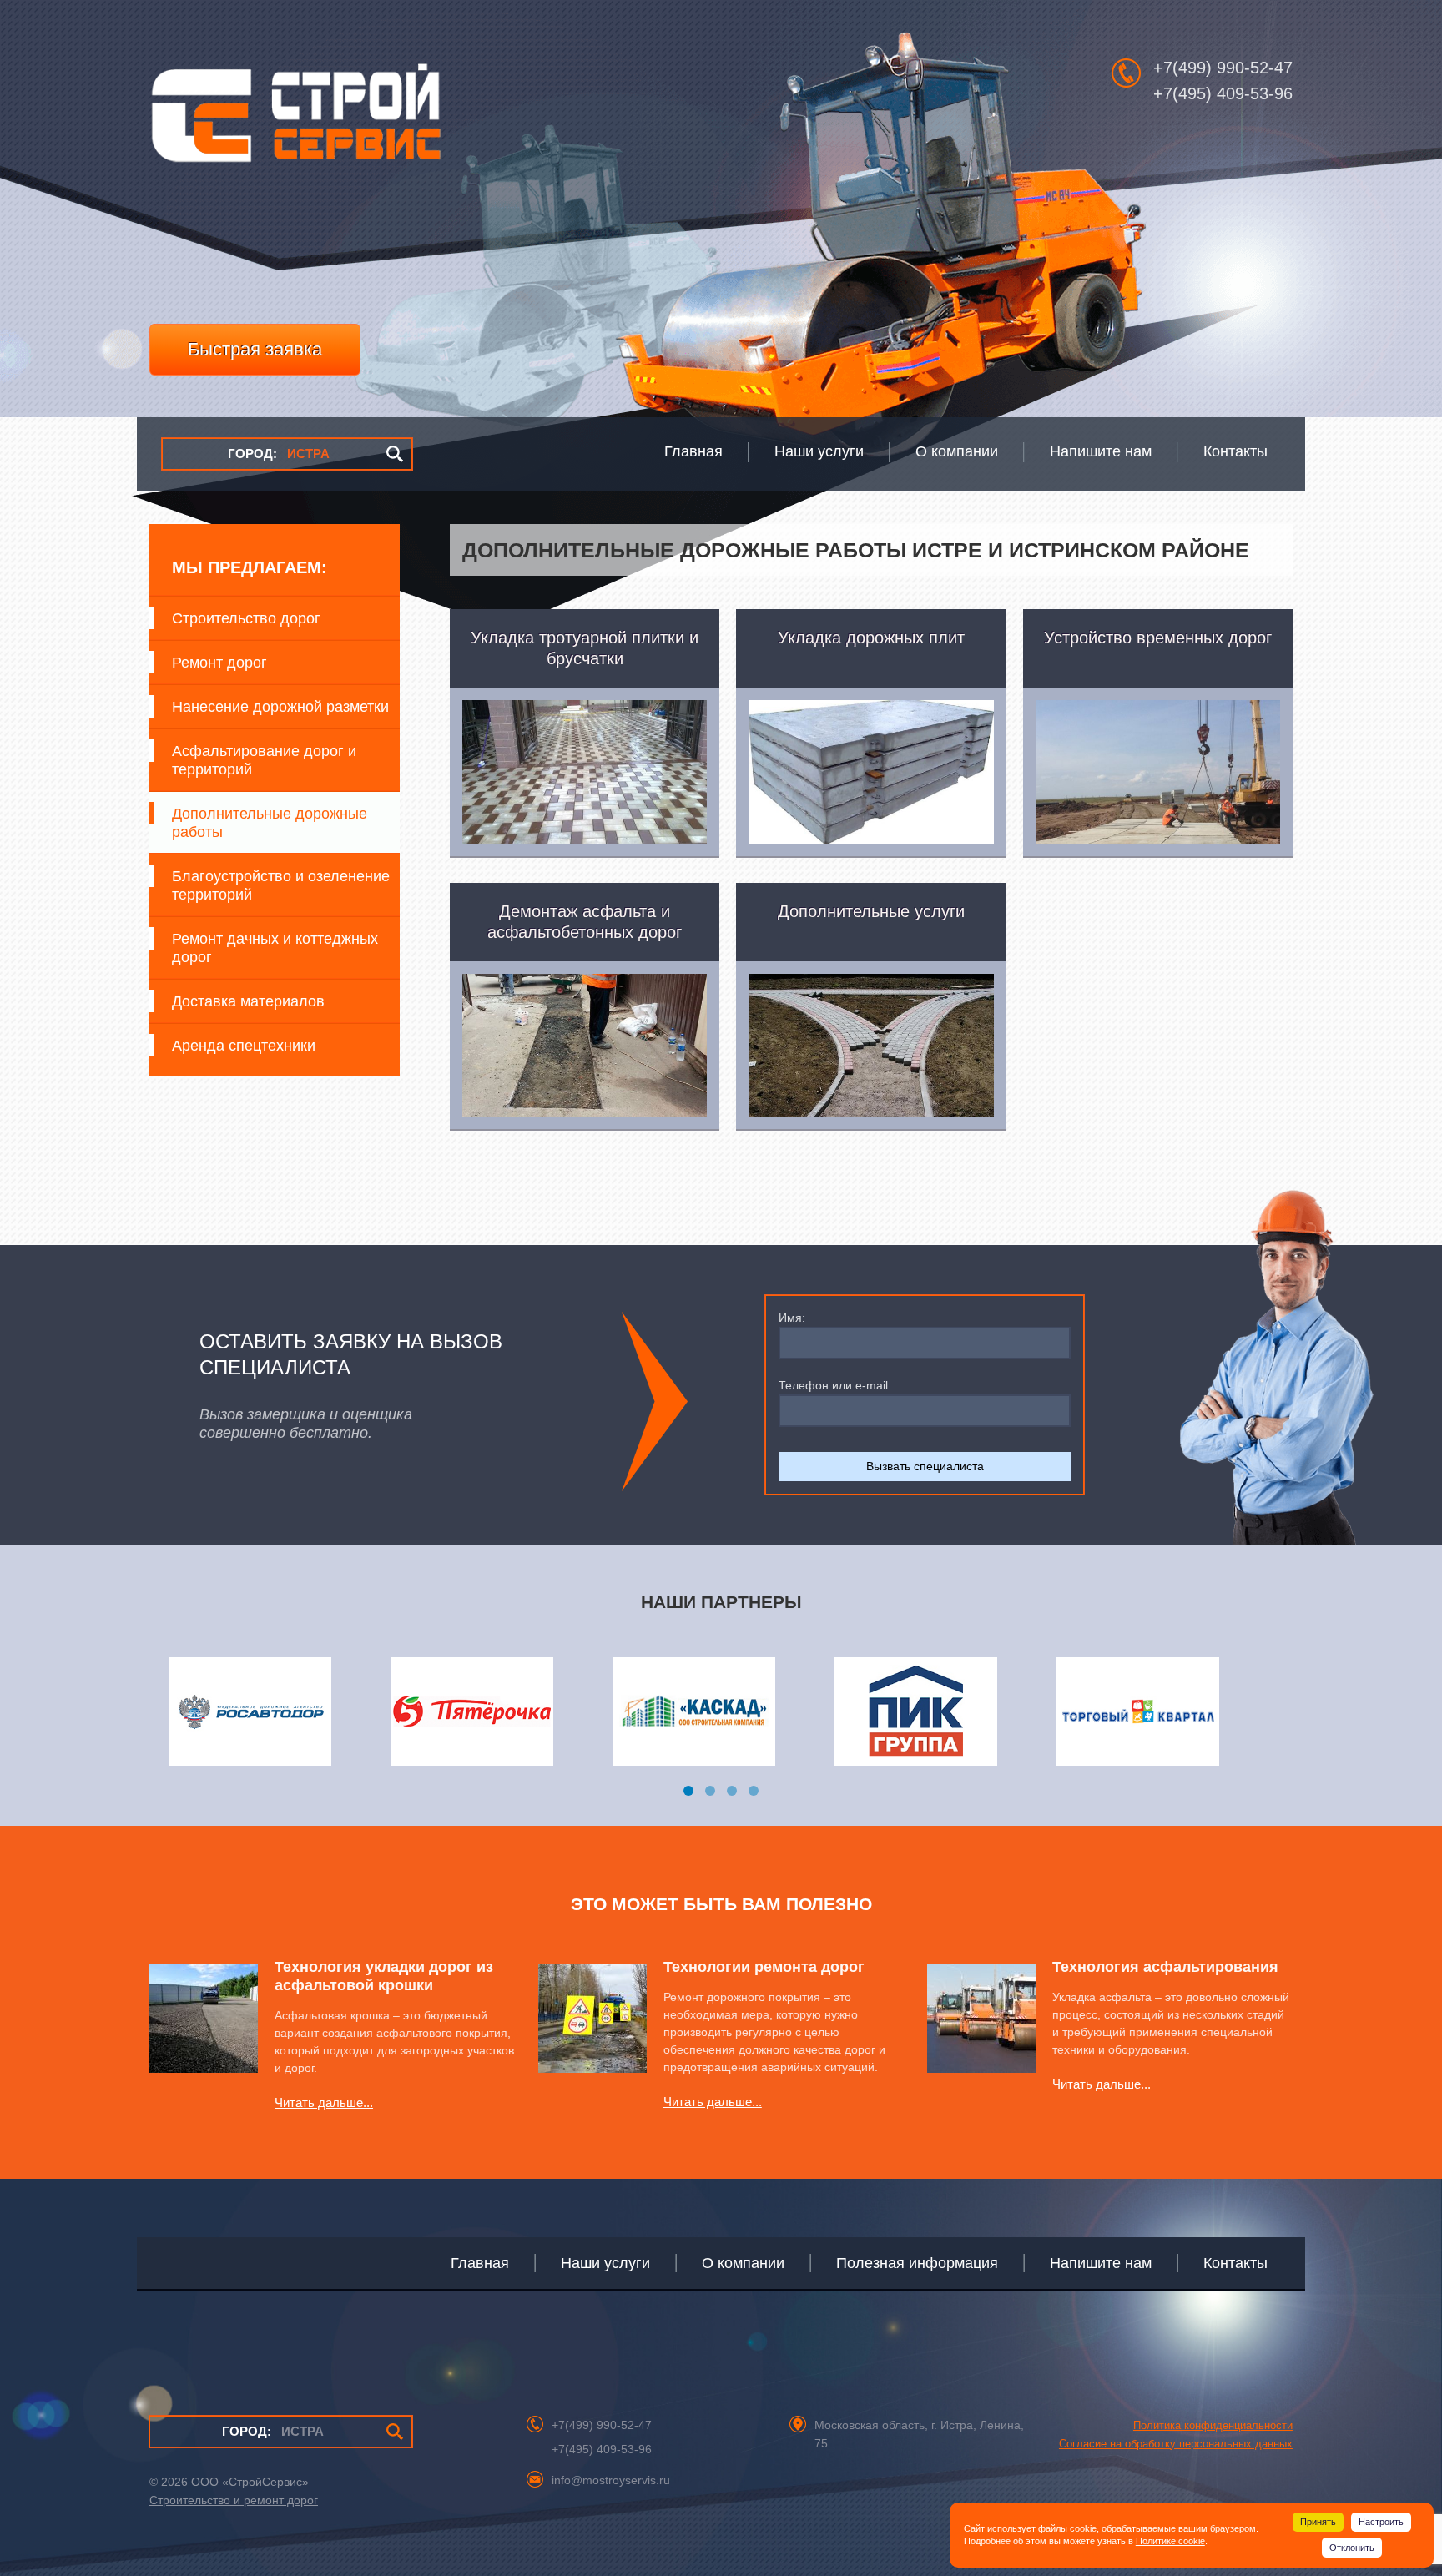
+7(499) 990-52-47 (1223, 68)
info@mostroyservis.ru (611, 2480)
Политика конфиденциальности (1213, 2425)
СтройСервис (295, 122)
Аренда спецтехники (244, 1046)
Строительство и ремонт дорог (234, 2500)
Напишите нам (1101, 2263)
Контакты (1235, 2263)
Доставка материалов (248, 1001)
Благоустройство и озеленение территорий (281, 885)
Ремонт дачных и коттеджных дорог (275, 948)
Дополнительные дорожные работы (270, 823)
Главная (480, 2263)
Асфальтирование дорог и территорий (264, 760)
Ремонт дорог (219, 663)
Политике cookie (1170, 2541)
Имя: (792, 1318)
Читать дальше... (324, 2102)
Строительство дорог (246, 618)
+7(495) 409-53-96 (1223, 93)
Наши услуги (605, 2263)
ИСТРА (279, 454)
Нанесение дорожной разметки (280, 707)
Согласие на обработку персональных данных (1176, 2444)
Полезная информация (917, 2263)
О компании (743, 2263)
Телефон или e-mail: (835, 1385)
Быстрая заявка (255, 349)
